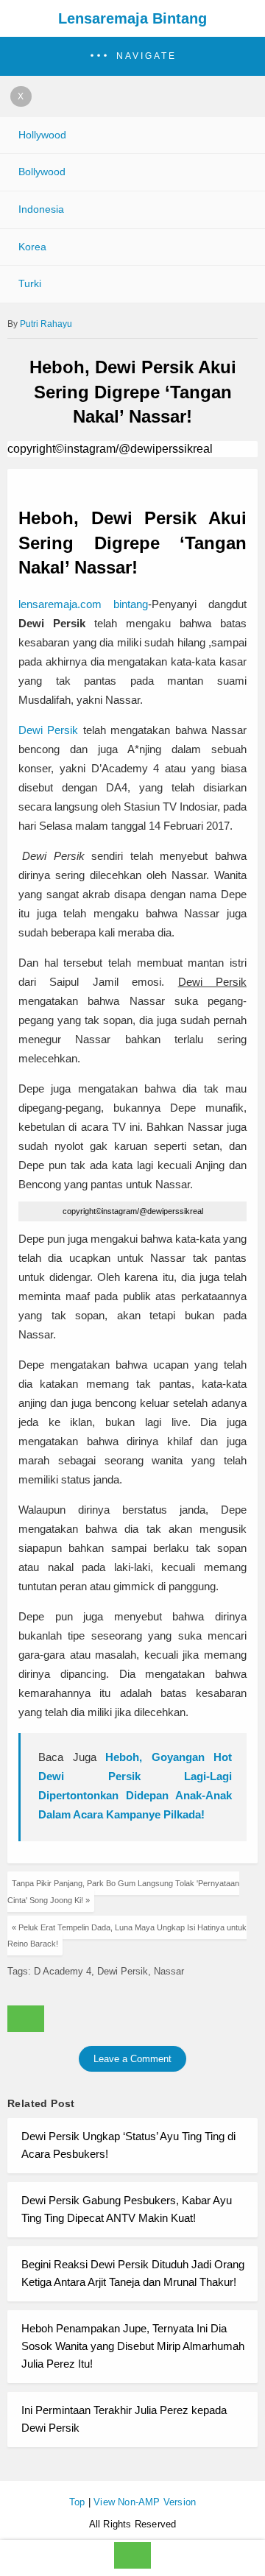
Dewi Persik (48, 730)
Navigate (146, 56)
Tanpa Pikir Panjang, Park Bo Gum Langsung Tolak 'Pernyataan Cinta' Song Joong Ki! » (123, 1891)
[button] (132, 56)
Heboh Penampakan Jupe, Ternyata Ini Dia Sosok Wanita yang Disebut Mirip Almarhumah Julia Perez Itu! (133, 2346)
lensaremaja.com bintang (83, 604)
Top (77, 2502)
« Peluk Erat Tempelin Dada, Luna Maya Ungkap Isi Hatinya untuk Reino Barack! (127, 1935)
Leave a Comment (132, 2059)
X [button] (21, 96)
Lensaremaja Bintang (132, 18)
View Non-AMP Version (145, 2502)
